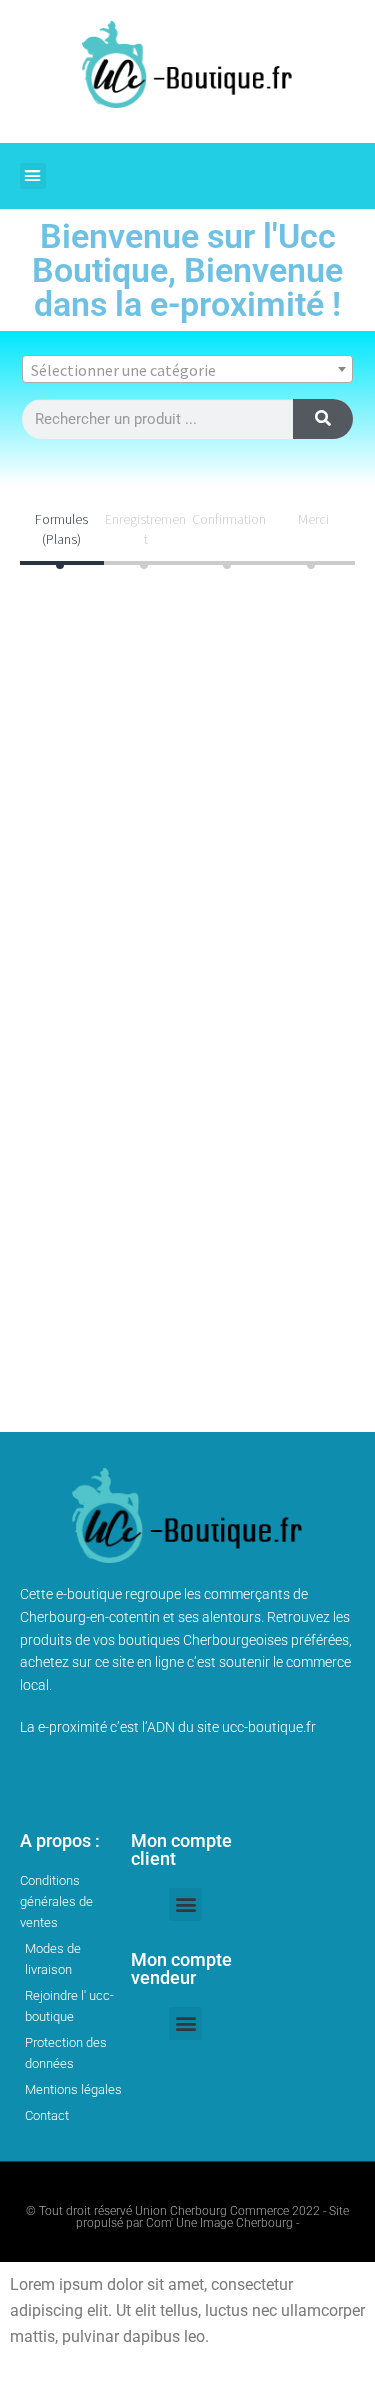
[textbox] (187, 370)
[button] (33, 176)
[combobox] (187, 369)
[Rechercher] (323, 419)
